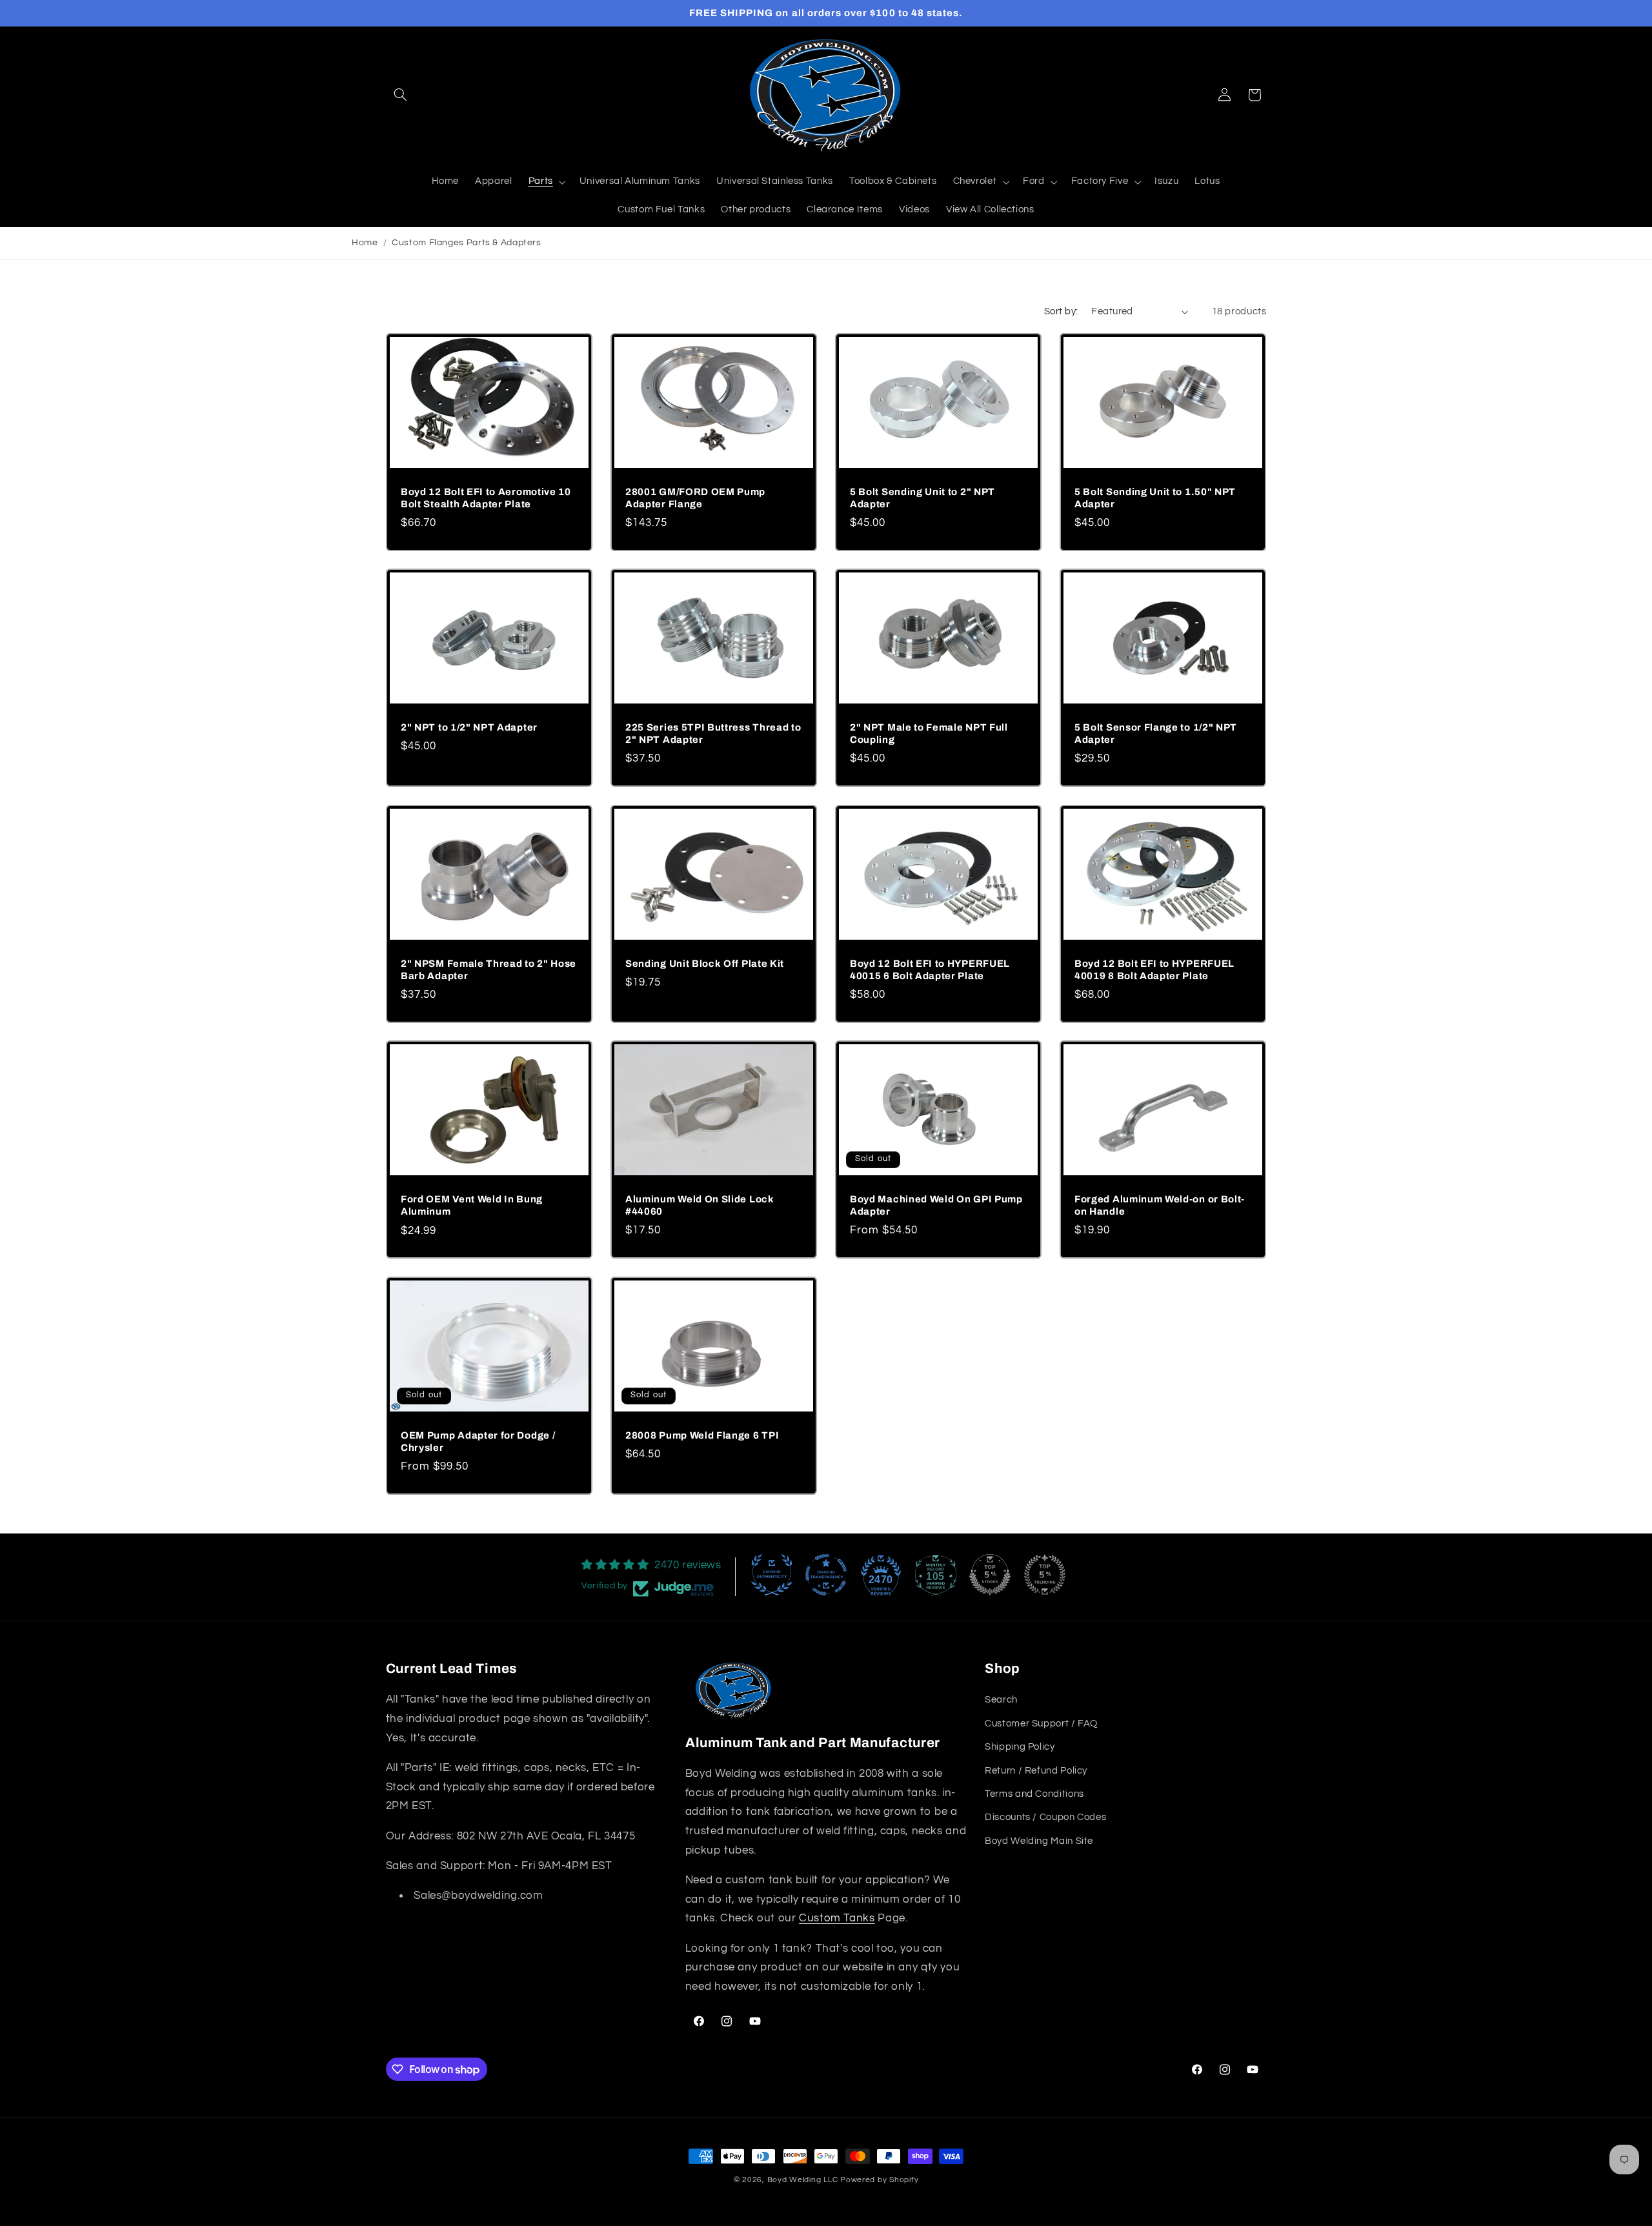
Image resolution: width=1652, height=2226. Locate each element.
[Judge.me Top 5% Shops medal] (990, 1575)
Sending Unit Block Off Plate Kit (705, 964)
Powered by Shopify (879, 2180)
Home (365, 243)
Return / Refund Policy (1036, 1771)
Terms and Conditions (1034, 1794)
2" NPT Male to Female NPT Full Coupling (929, 734)
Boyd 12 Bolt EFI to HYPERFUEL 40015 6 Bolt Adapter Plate (930, 970)
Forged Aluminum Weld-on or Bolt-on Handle (1160, 1205)
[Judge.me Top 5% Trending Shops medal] (1045, 1575)
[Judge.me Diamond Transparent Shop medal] (826, 1575)
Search (1001, 1700)
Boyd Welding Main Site (1039, 1841)
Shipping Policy (1020, 1747)
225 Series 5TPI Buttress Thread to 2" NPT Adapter (713, 734)
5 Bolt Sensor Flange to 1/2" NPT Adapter (1156, 734)
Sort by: (1061, 311)
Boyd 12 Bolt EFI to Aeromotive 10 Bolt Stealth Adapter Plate (486, 498)
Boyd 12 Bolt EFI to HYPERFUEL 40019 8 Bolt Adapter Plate (1154, 970)
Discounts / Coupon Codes (1045, 1817)
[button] (401, 95)
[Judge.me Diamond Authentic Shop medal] (772, 1575)
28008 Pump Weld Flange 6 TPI (702, 1435)
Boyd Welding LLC (803, 2180)
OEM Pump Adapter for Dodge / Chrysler (478, 1442)
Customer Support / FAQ (1041, 1724)
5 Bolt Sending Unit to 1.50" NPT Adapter (1155, 498)
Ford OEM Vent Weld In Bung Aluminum (472, 1206)
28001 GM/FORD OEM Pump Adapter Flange (695, 498)
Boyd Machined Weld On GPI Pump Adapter (936, 1205)
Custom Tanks (837, 1918)
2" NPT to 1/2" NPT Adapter (469, 727)
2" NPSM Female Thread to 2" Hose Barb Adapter (489, 970)
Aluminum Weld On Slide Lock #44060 (700, 1205)
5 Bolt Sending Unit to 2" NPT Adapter (922, 498)
